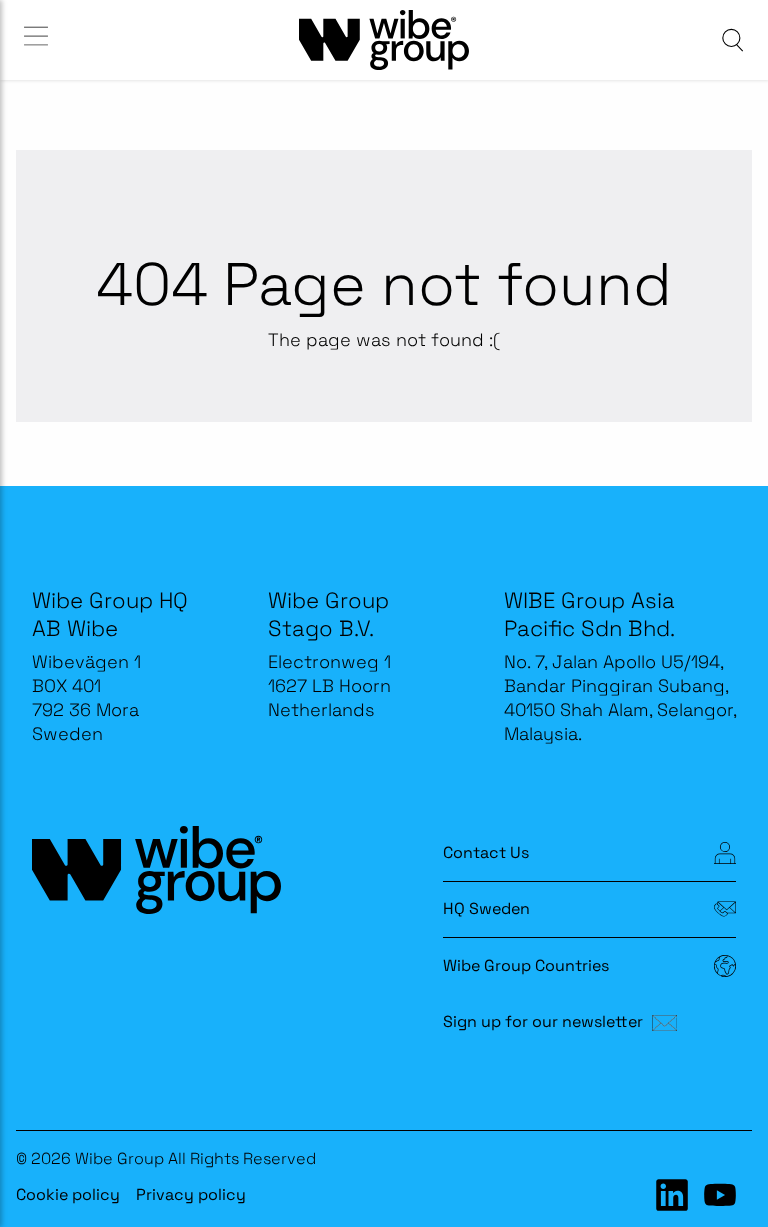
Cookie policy (68, 1194)
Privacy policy (191, 1194)
